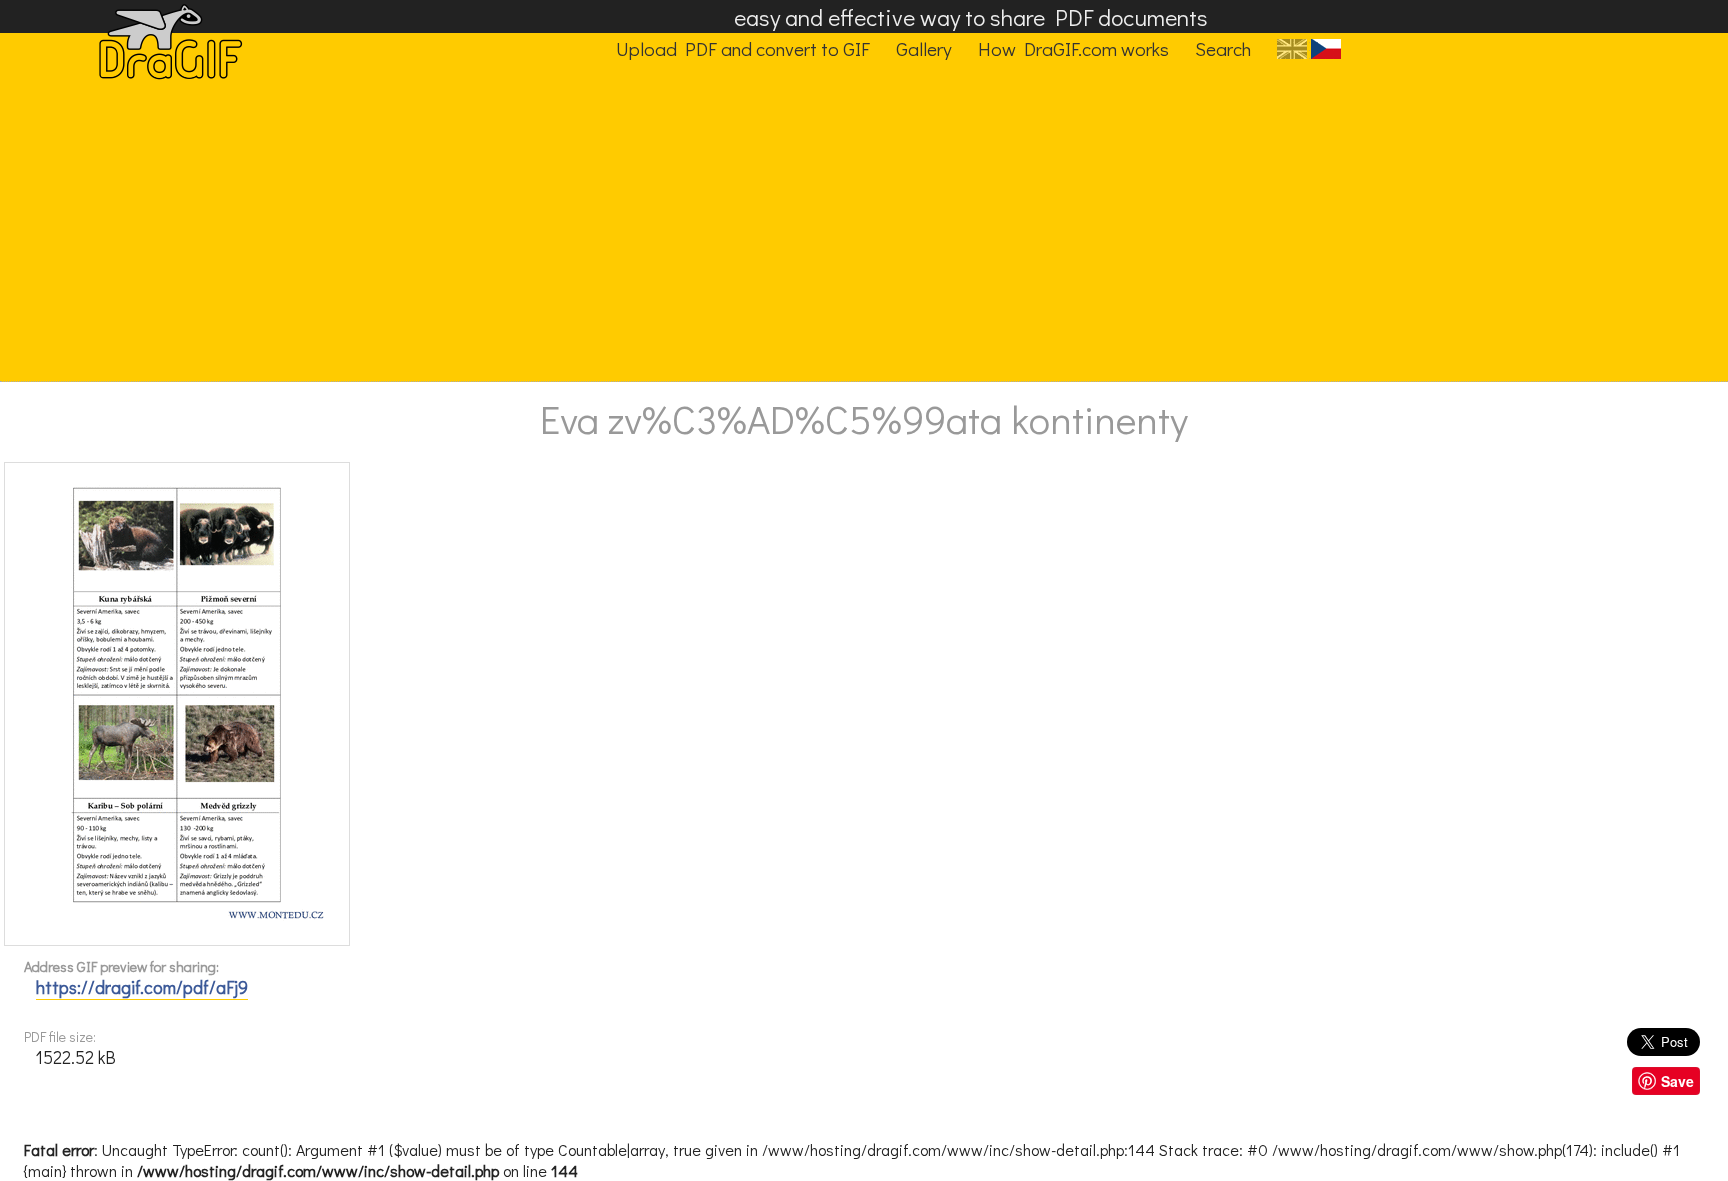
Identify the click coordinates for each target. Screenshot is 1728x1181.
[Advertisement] (848, 231)
